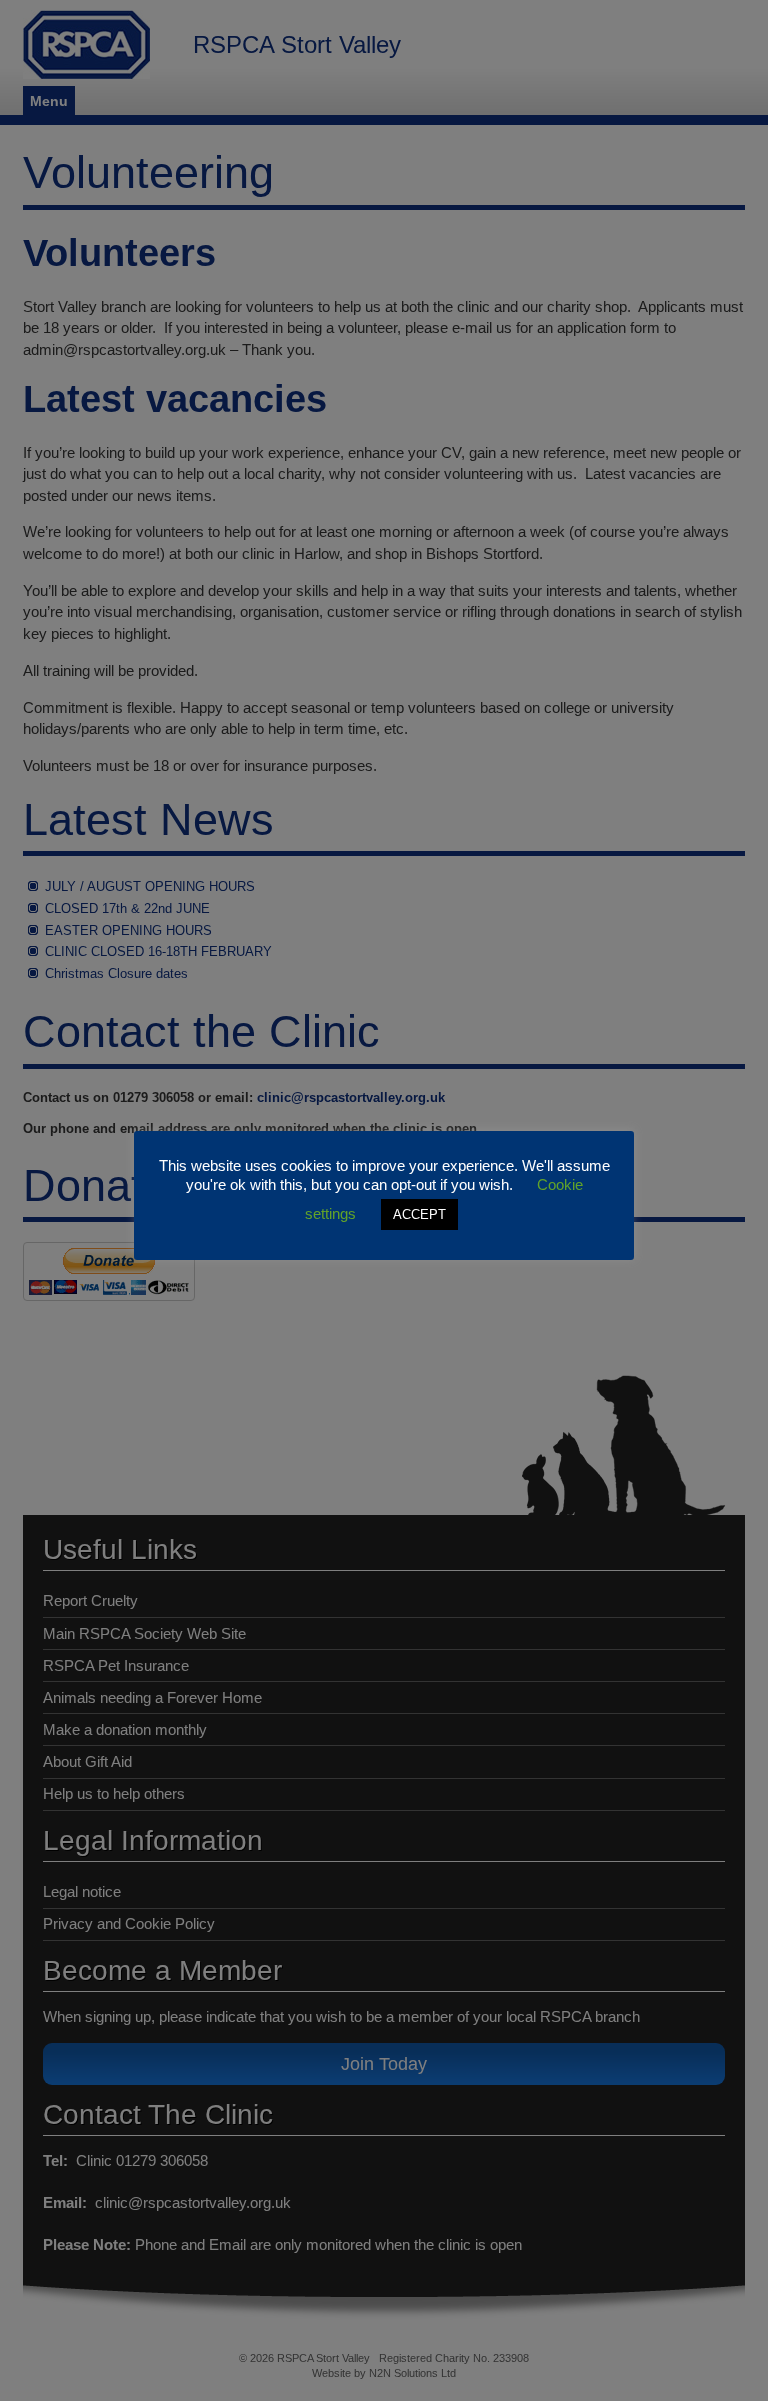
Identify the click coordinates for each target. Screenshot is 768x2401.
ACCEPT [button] (419, 1214)
